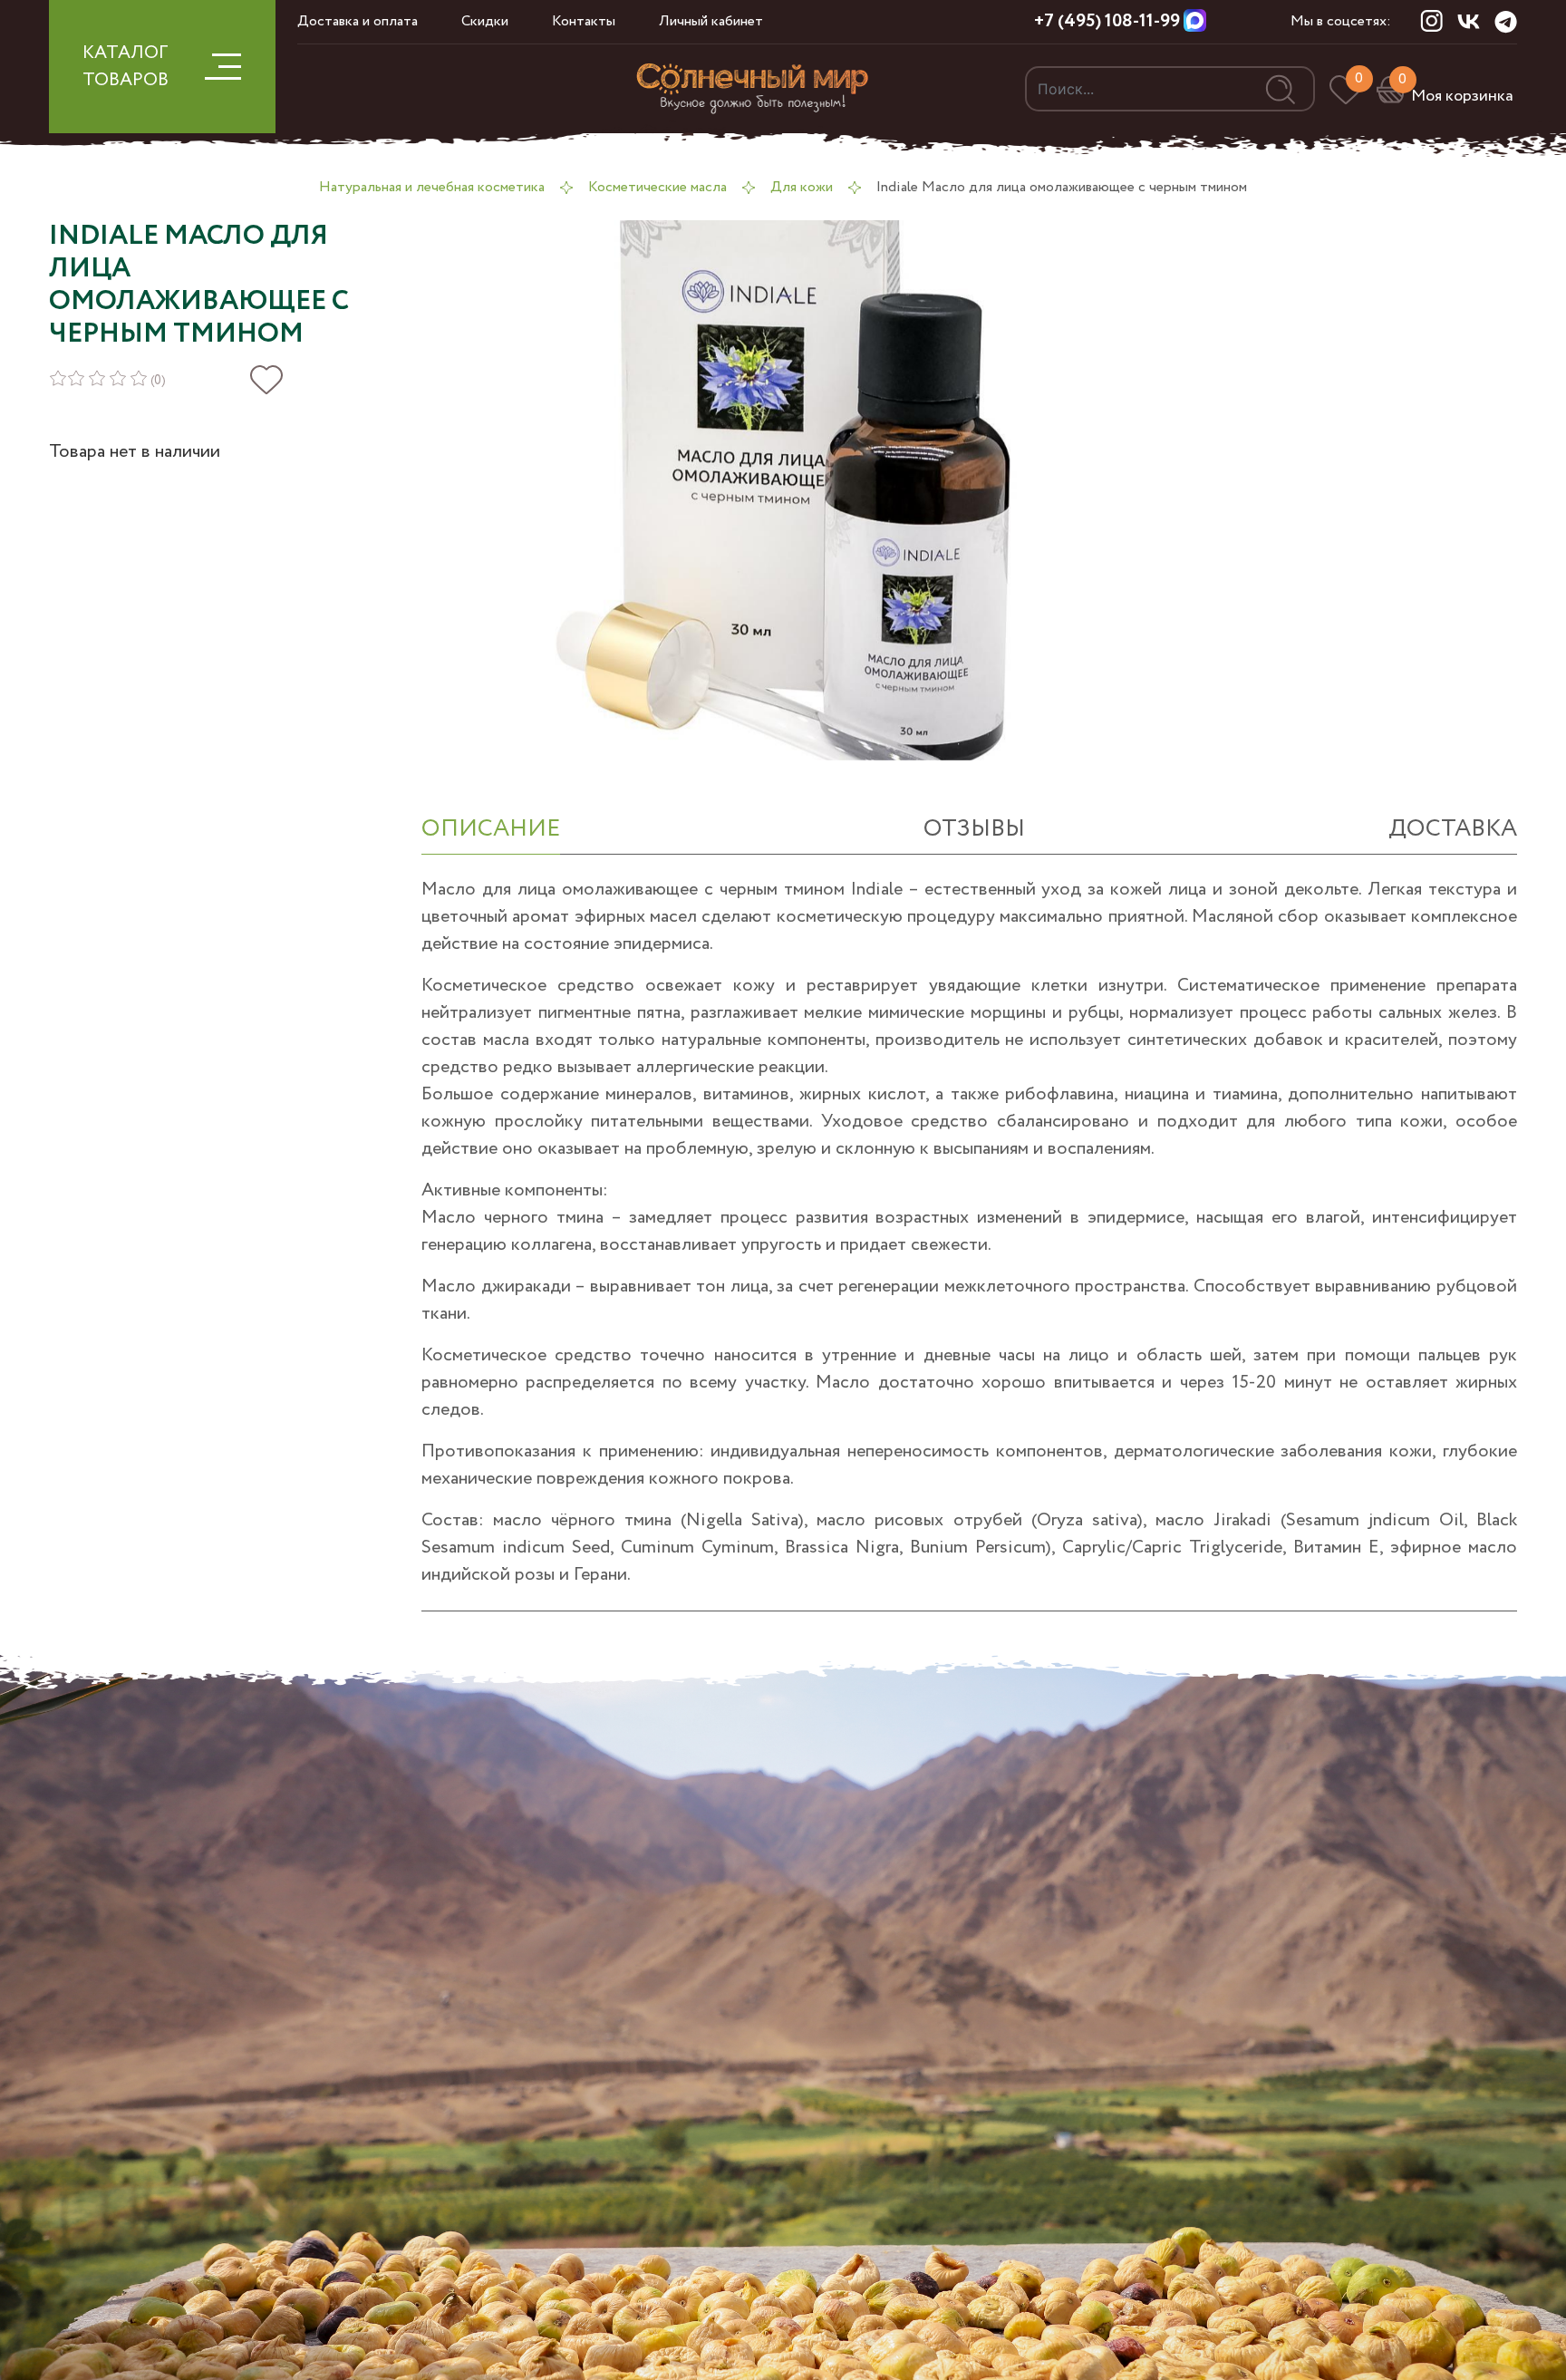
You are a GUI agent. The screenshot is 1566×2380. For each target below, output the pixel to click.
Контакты (584, 21)
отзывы (974, 829)
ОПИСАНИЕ (491, 829)
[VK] (1469, 21)
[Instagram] (1431, 21)
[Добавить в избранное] (266, 380)
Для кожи (802, 187)
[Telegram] (1506, 22)
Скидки (485, 21)
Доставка (1453, 829)
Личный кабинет (711, 21)
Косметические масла (657, 187)
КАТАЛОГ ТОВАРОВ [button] (126, 67)
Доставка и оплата (358, 21)
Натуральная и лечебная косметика (432, 187)
